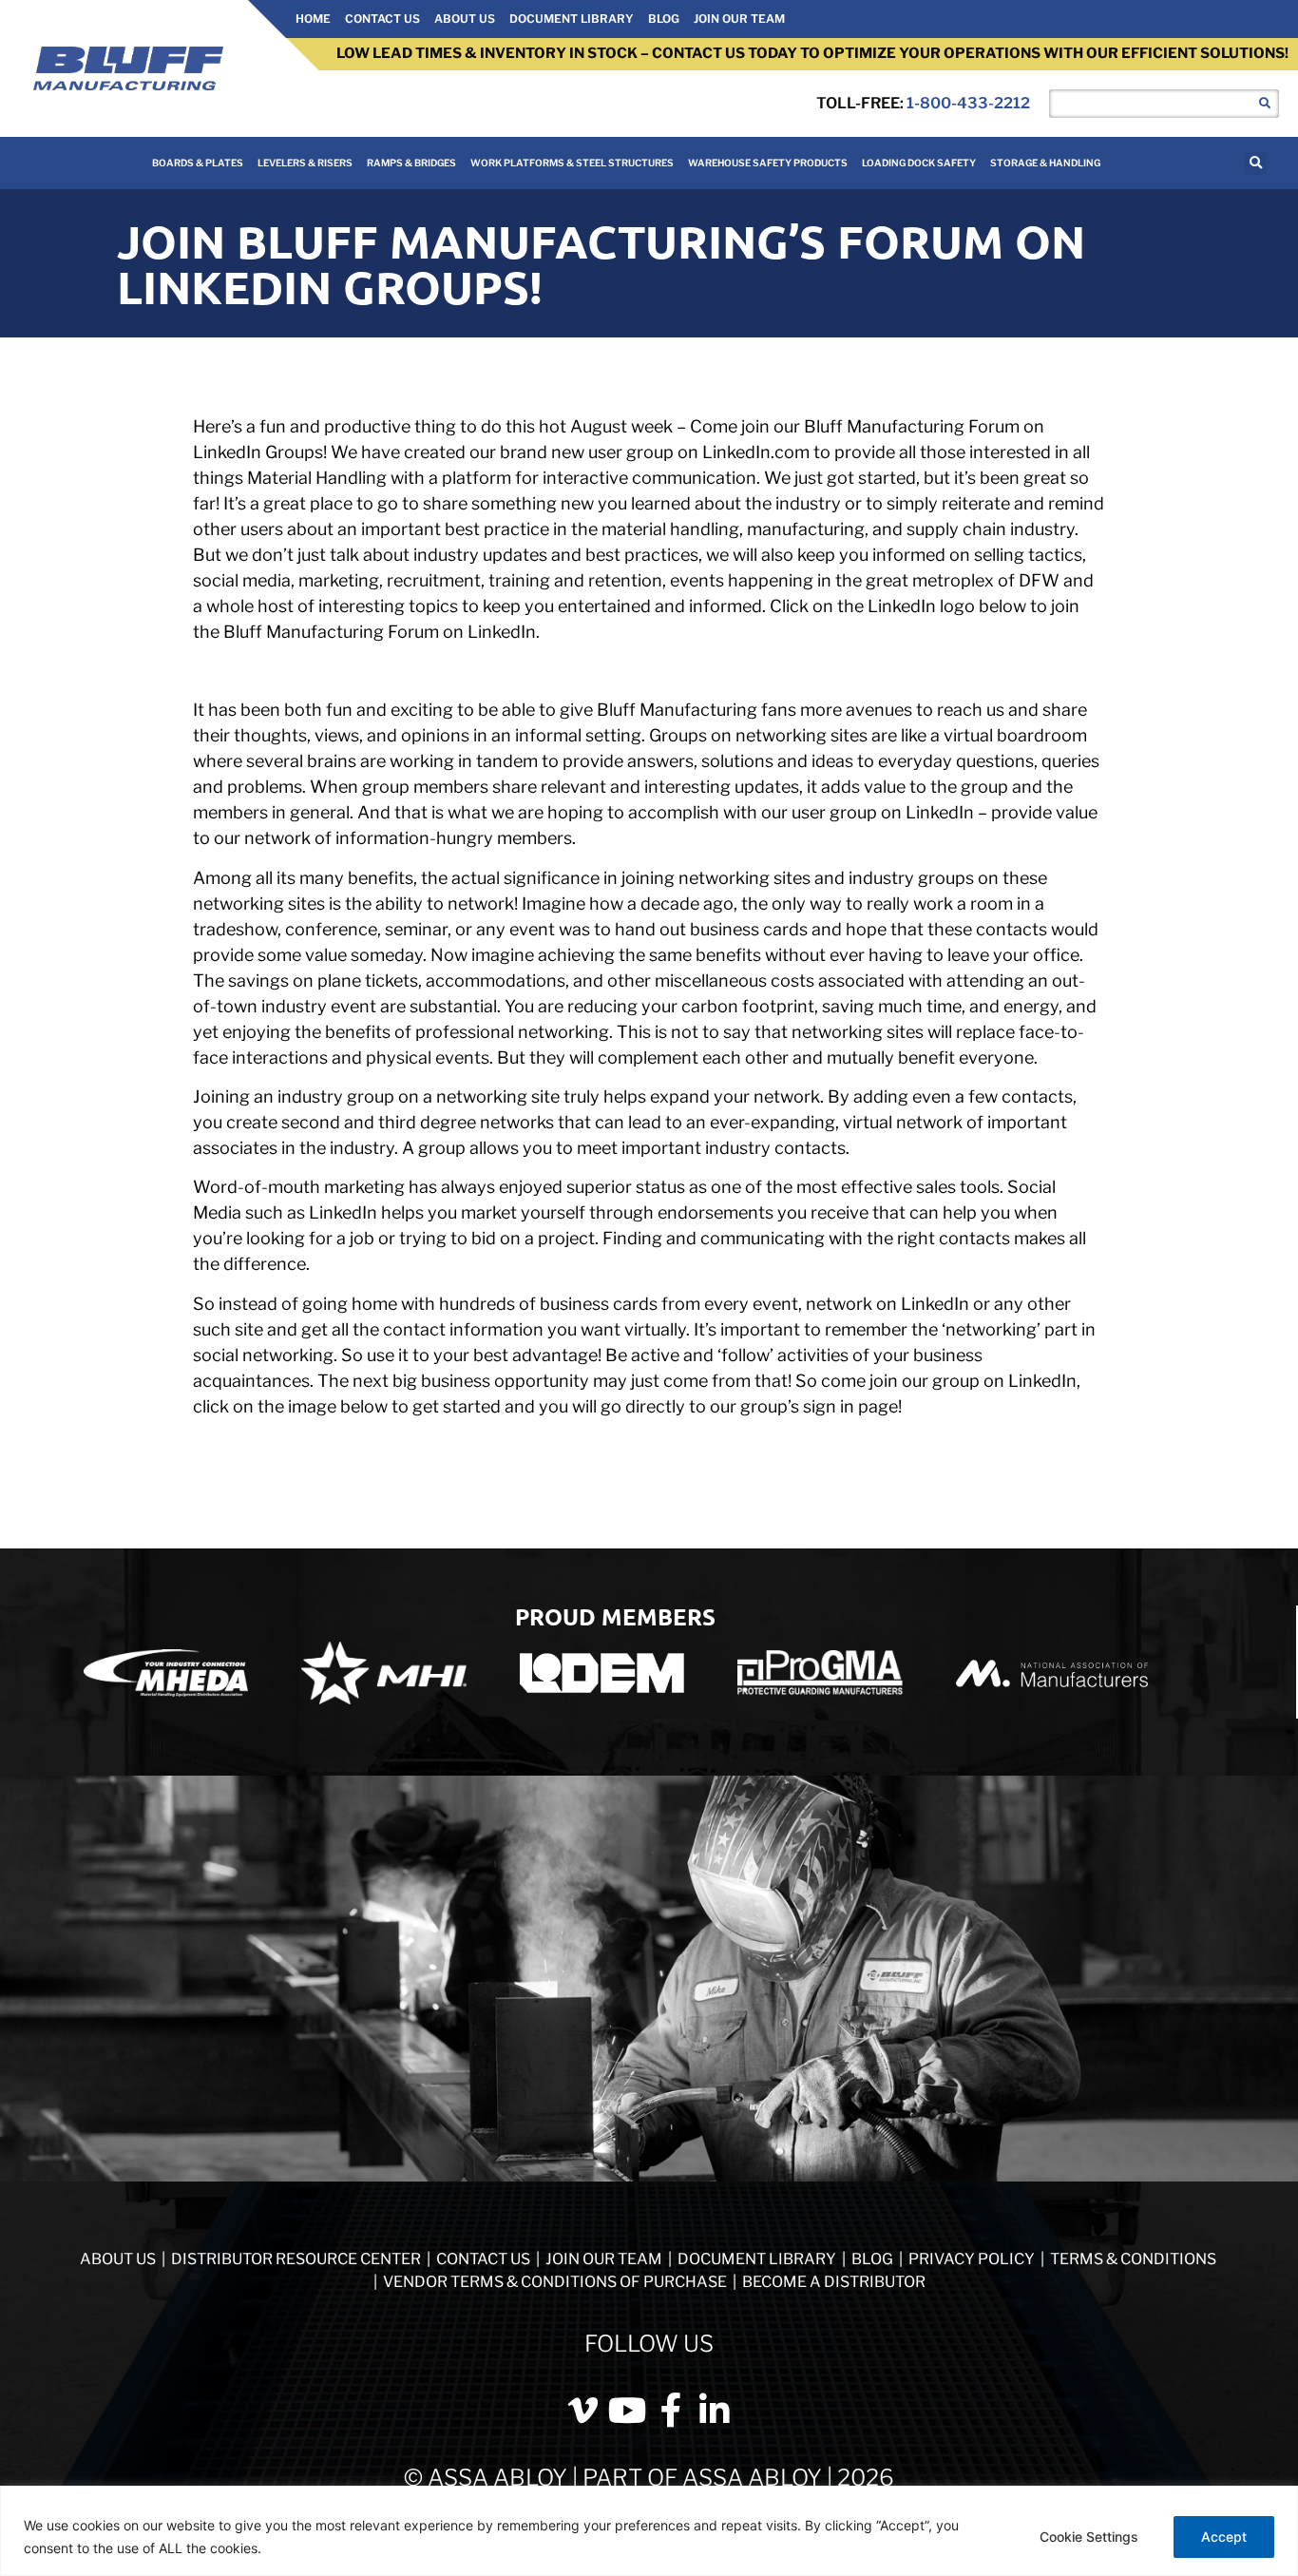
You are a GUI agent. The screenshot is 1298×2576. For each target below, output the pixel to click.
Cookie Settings (1089, 2537)
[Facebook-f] (671, 2411)
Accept (1224, 2537)
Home (313, 19)
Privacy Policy (973, 2259)
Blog (664, 19)
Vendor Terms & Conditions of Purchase (555, 2282)
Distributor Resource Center (296, 2259)
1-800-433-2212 (968, 103)
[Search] (1265, 104)
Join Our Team (739, 19)
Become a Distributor (834, 2282)
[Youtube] (627, 2411)
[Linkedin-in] (715, 2411)
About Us (465, 19)
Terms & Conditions (1133, 2259)
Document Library (572, 19)
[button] (1255, 163)
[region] (649, 2531)
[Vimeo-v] (583, 2411)
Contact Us (382, 19)
